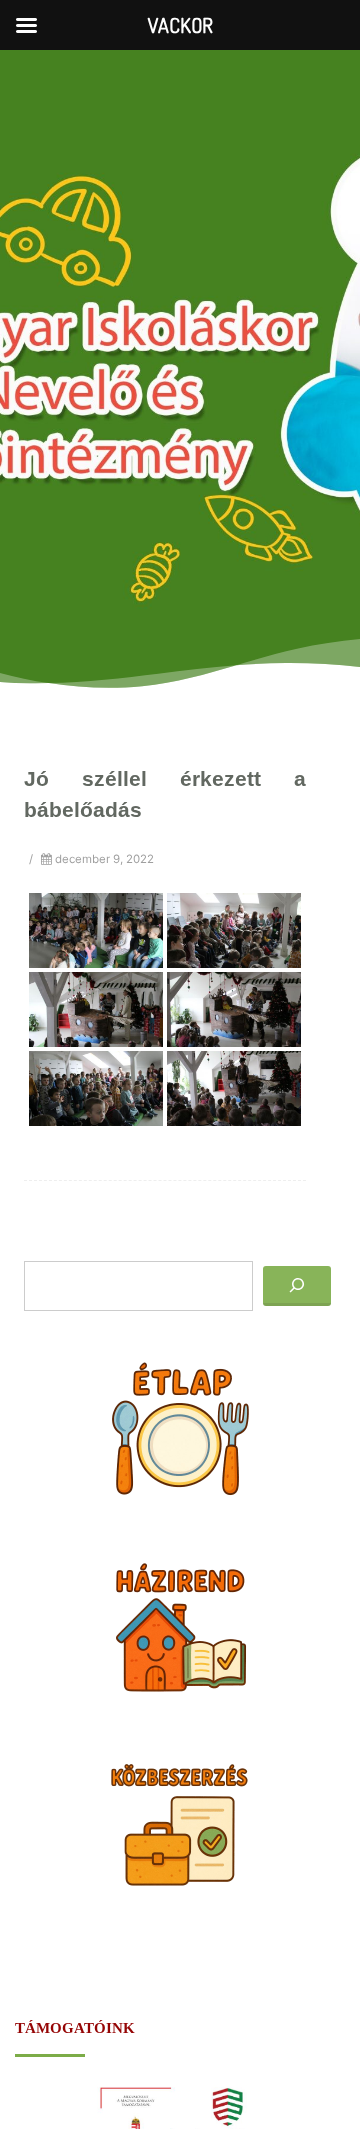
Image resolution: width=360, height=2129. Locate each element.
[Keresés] (297, 1286)
